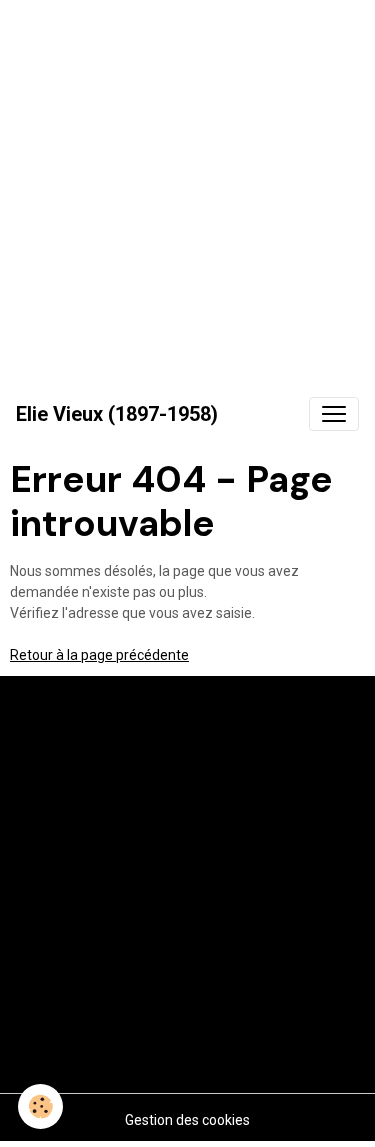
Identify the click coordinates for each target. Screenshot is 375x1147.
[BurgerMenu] (334, 414)
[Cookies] (40, 1106)
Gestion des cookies (187, 1120)
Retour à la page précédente (99, 655)
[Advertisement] (187, 187)
